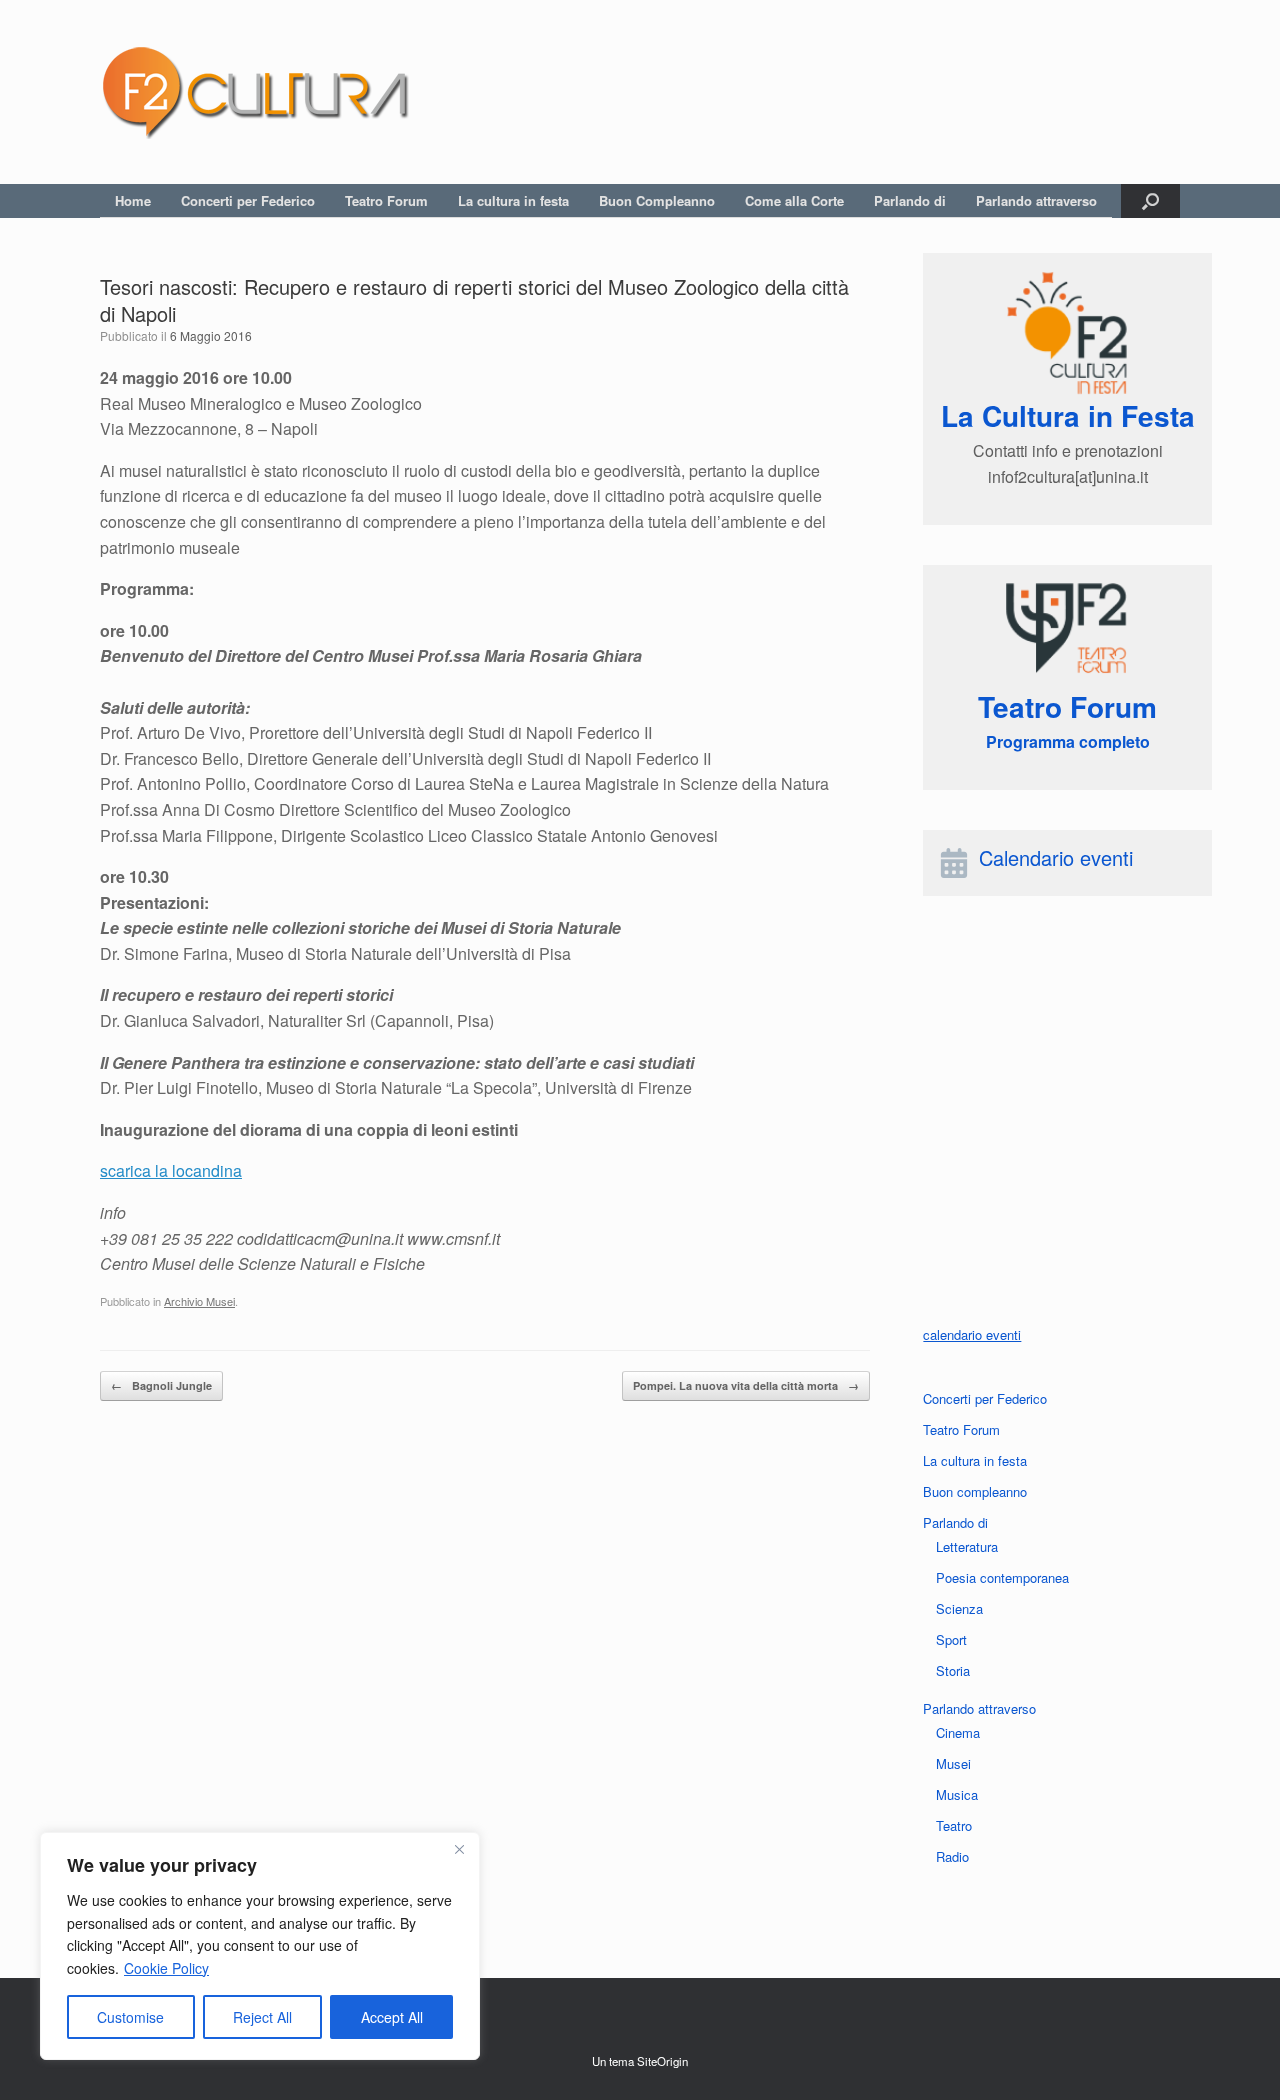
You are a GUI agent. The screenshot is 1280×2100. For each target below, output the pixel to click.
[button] (1150, 201)
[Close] (459, 1849)
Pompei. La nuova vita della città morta (746, 1385)
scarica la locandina (171, 1170)
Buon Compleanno (657, 200)
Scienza (959, 1608)
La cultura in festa (513, 200)
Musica (957, 1794)
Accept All (392, 2017)
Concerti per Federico (248, 200)
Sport (951, 1639)
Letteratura (967, 1546)
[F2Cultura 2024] (255, 92)
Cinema (958, 1732)
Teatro (954, 1825)
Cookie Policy (166, 1968)
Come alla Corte (794, 200)
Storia (953, 1670)
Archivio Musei (199, 1301)
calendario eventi (972, 1334)
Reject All (262, 2017)
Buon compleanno (975, 1491)
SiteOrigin (662, 2061)
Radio (952, 1856)
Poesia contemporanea (1002, 1577)
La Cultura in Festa (1068, 415)
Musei (953, 1763)
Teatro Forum (386, 200)
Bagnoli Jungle (161, 1385)
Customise (130, 2017)
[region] (260, 1946)
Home (133, 200)
